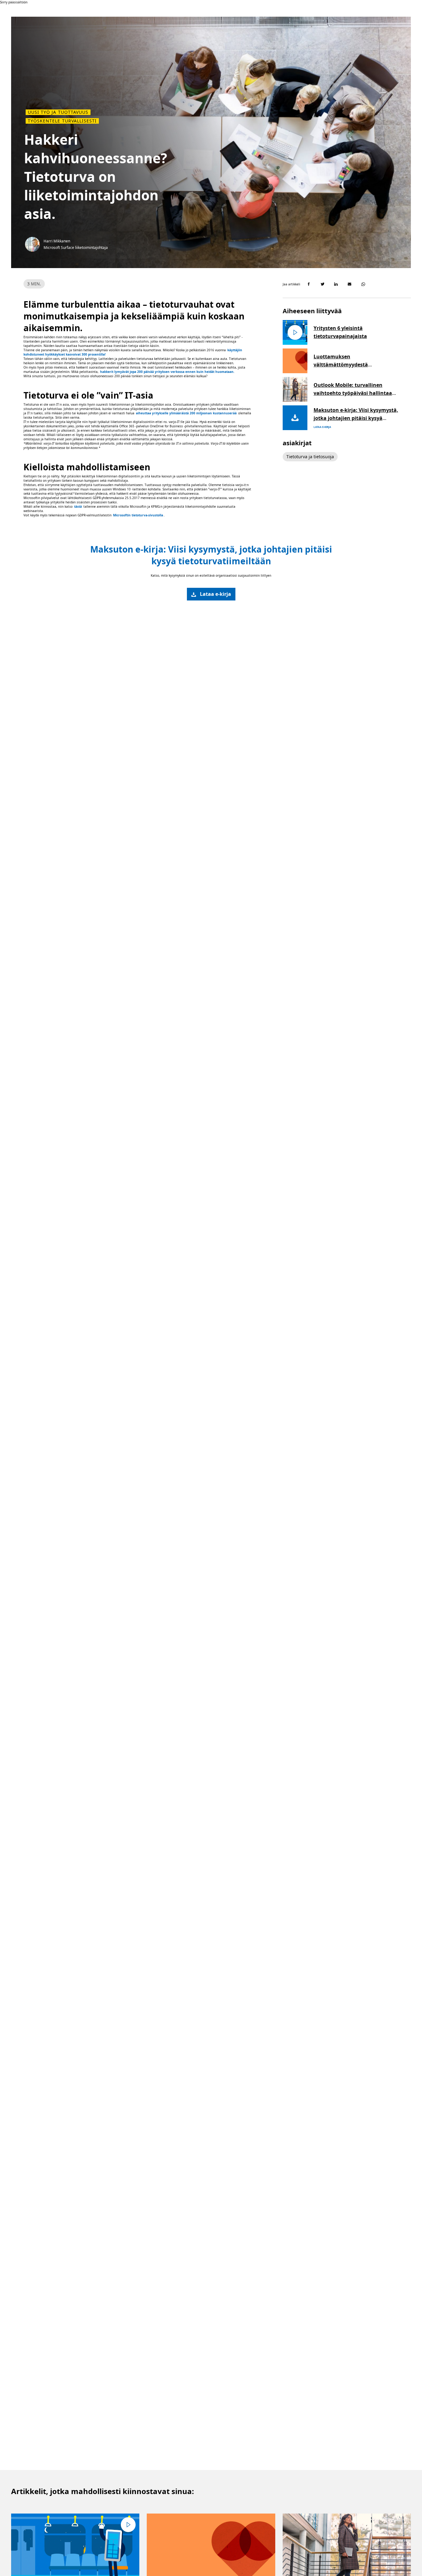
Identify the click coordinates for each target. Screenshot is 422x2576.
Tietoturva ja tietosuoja (310, 457)
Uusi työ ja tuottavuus (58, 112)
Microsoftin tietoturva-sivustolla (138, 515)
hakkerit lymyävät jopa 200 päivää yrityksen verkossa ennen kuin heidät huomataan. (167, 372)
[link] (211, 594)
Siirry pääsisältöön (14, 2)
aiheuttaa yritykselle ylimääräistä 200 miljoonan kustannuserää (186, 413)
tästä (78, 506)
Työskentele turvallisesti (62, 121)
